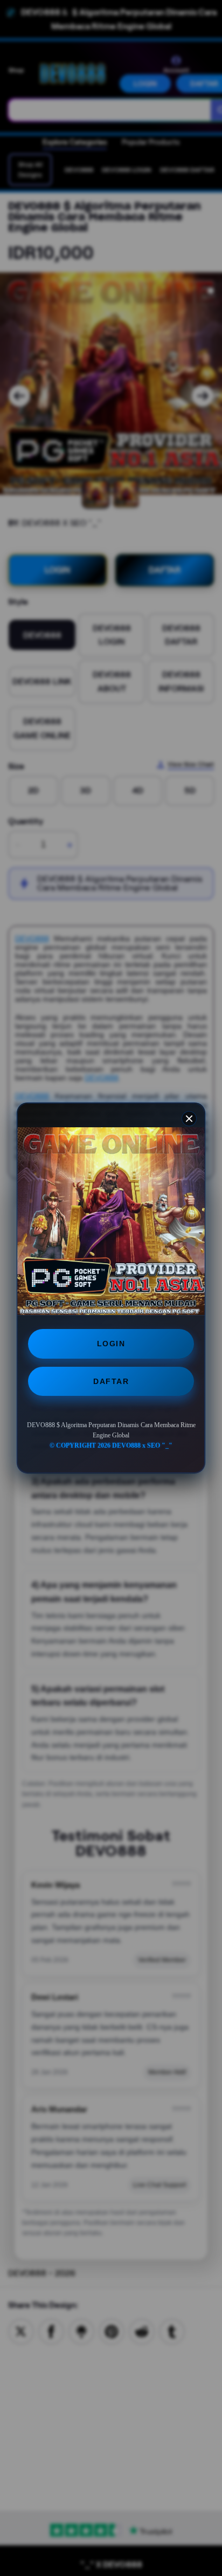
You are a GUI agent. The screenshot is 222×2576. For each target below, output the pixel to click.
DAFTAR (111, 1381)
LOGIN (111, 1344)
